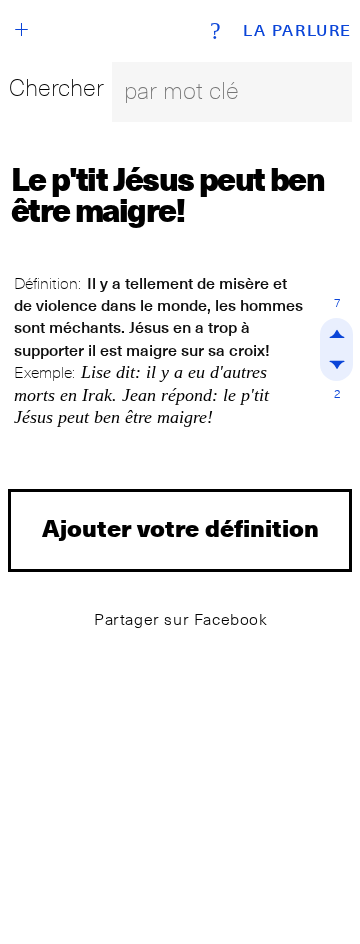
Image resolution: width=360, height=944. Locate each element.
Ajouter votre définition (180, 527)
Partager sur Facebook (181, 619)
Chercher (56, 87)
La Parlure (297, 31)
